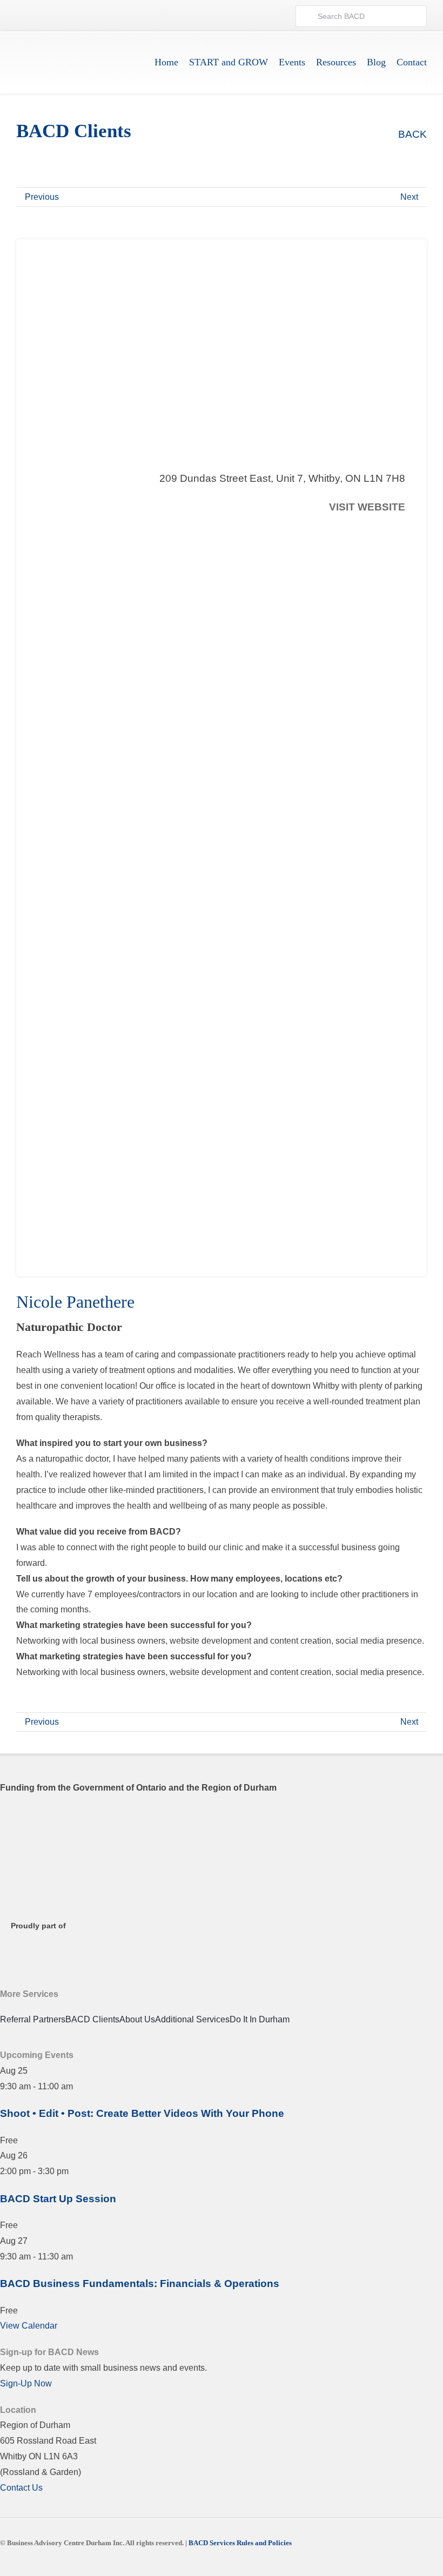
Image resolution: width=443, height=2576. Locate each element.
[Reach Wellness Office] (222, 1016)
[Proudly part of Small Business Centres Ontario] (54, 1943)
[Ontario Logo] (54, 1819)
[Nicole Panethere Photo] (193, 569)
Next (409, 197)
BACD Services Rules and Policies (240, 2543)
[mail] (381, 533)
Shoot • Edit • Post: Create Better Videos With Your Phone (142, 2113)
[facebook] (341, 533)
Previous (42, 197)
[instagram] (361, 533)
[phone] (401, 533)
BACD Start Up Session (58, 2199)
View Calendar (29, 2326)
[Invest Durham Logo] (54, 1868)
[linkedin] (244, 2561)
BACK (411, 134)
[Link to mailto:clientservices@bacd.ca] (276, 16)
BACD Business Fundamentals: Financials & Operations (140, 2284)
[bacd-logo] (75, 47)
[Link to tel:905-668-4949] (257, 16)
